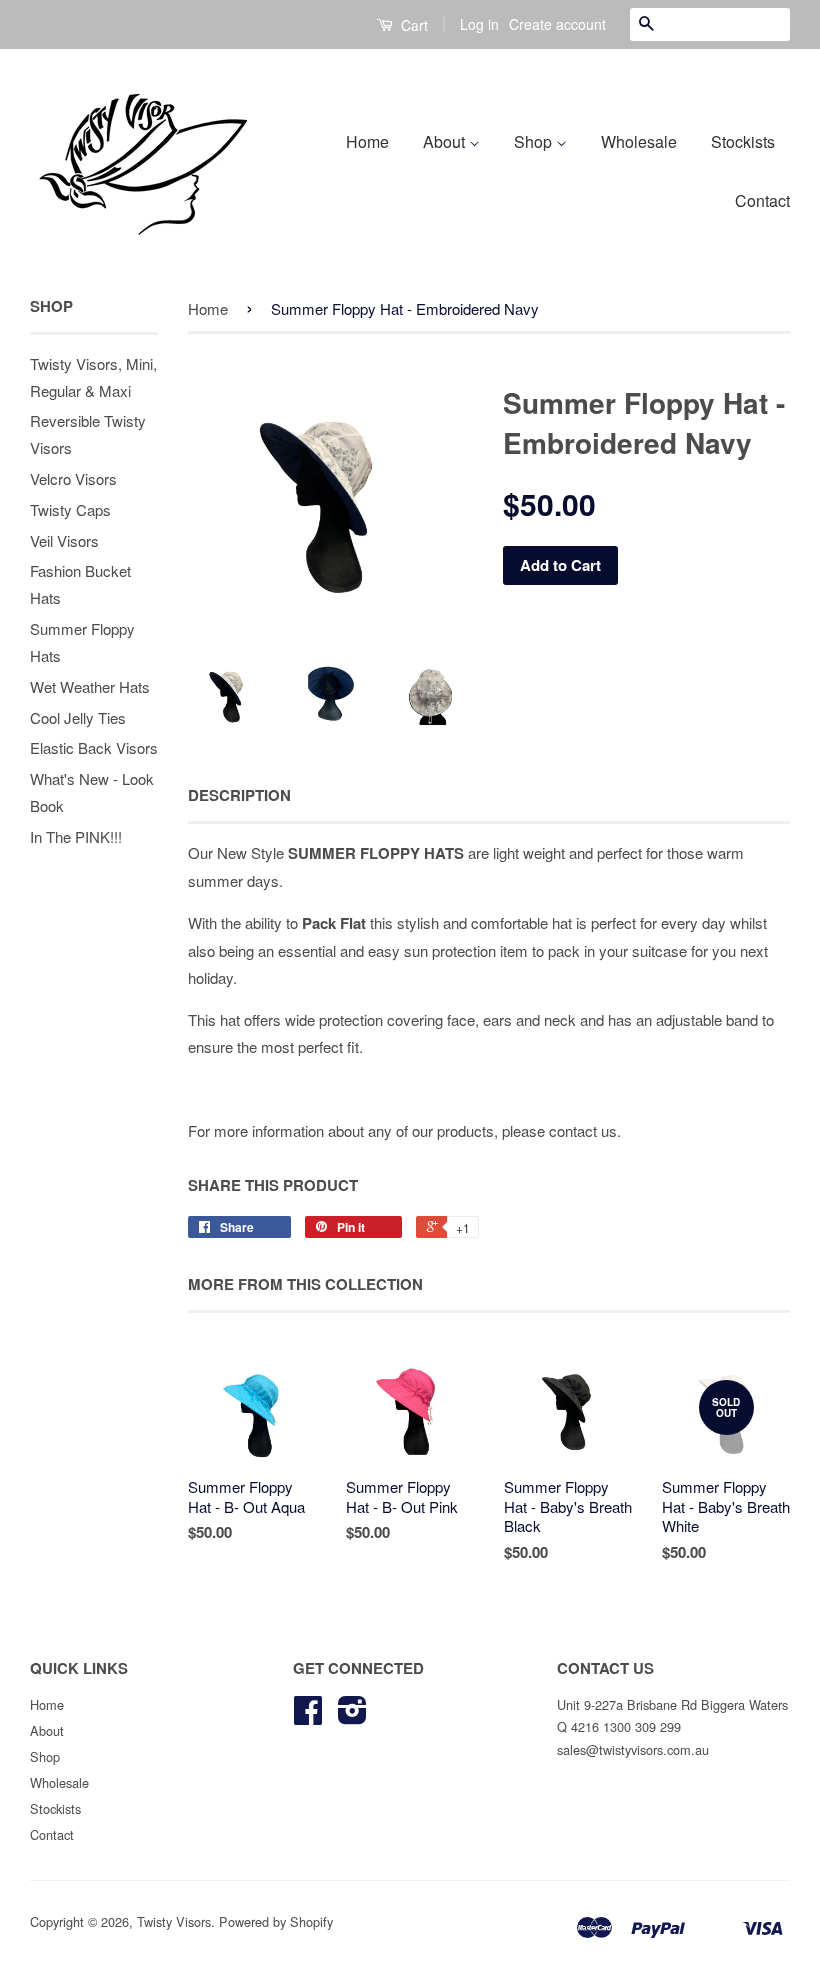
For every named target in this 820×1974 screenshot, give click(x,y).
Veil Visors (64, 540)
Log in (479, 24)
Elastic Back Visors (94, 747)
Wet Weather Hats (90, 686)
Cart (412, 25)
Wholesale (639, 141)
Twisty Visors (174, 1921)
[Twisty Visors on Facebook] (308, 1716)
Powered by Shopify (276, 1921)
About (446, 141)
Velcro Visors (73, 478)
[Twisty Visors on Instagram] (352, 1716)
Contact (762, 200)
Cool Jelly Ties (78, 717)
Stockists (743, 141)
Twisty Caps (70, 509)
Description (239, 795)
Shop (535, 141)
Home (367, 141)
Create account (557, 24)
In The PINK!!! (76, 836)
